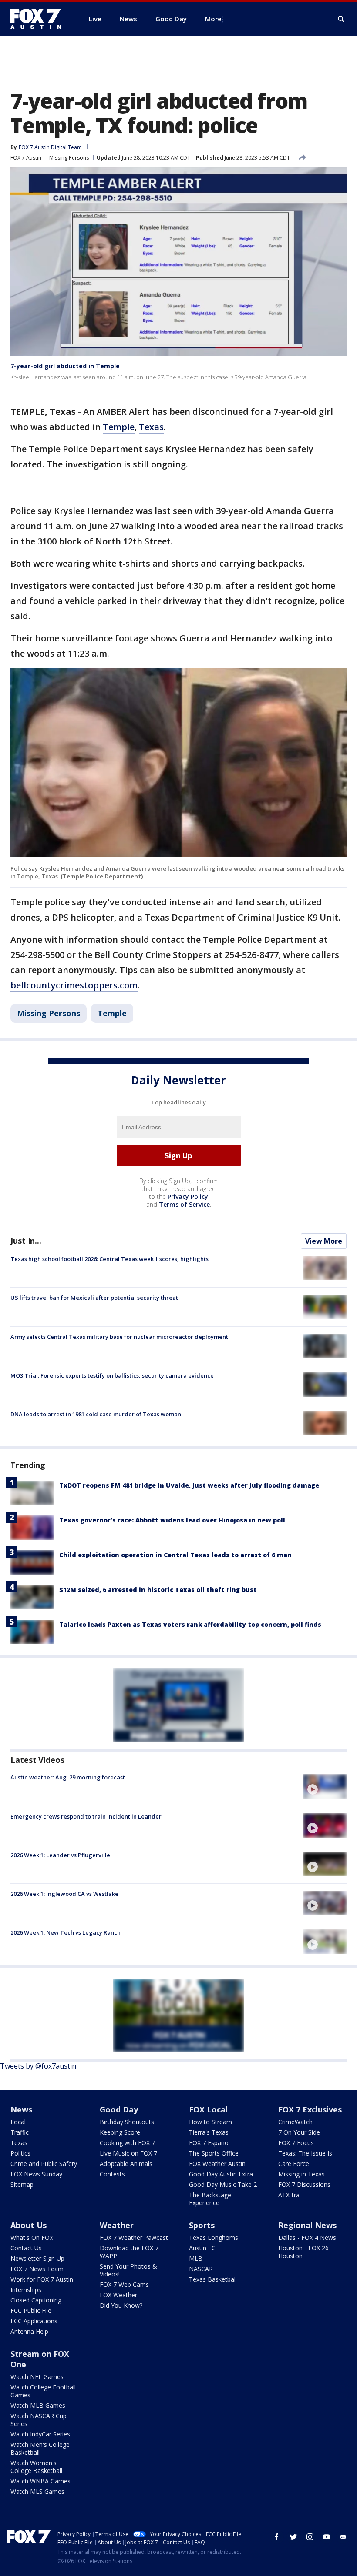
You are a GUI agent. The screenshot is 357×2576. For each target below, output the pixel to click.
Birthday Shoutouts (127, 2122)
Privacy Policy (188, 1196)
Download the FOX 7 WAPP (129, 2252)
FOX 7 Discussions (304, 2184)
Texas (151, 427)
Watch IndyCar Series (40, 2434)
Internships (26, 2290)
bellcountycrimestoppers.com (74, 985)
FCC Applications (34, 2321)
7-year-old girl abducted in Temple (65, 366)
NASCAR (201, 2269)
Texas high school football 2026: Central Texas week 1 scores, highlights (109, 1259)
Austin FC (202, 2248)
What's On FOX (32, 2237)
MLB (196, 2258)
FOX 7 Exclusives (310, 2109)
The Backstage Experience (210, 2199)
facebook (277, 2537)
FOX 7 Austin (26, 158)
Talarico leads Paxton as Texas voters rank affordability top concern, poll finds (190, 1624)
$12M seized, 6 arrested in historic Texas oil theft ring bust (158, 1590)
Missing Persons (69, 158)
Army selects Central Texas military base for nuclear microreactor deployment (119, 1337)
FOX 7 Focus (296, 2143)
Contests (112, 2174)
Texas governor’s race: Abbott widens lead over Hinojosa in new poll (172, 1520)
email (343, 2537)
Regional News (307, 2225)
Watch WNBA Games (40, 2481)
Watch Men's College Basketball (40, 2448)
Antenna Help (29, 2331)
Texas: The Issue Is (305, 2153)
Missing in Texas (301, 2174)
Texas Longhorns (214, 2237)
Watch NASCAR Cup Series (39, 2420)
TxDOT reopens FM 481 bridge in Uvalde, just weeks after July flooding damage (189, 1485)
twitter (293, 2537)
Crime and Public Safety (44, 2164)
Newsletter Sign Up (37, 2258)
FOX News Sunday (36, 2174)
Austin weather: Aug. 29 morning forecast (68, 1777)
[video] (325, 1786)
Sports (202, 2225)
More (213, 19)
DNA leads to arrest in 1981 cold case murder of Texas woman (96, 1414)
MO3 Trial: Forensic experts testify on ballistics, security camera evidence (112, 1375)
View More (324, 1241)
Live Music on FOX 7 (128, 2153)
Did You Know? (121, 2305)
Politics (20, 2153)
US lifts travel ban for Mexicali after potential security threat (94, 1298)
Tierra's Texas (209, 2132)
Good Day (119, 2109)
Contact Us (26, 2248)
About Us (29, 2225)
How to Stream (210, 2122)
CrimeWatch (295, 2122)
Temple (119, 427)
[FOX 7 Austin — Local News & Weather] (39, 19)
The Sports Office (214, 2153)
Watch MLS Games (37, 2491)
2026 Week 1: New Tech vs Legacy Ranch (66, 1932)
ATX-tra (289, 2195)
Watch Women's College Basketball (36, 2467)
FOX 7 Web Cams (124, 2284)
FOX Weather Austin (217, 2164)
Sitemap (22, 2184)
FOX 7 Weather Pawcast (134, 2237)
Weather (117, 2225)
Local (18, 2122)
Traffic (20, 2132)
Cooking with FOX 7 (127, 2143)
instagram (310, 2537)
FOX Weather (118, 2295)
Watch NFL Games (37, 2377)
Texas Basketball (213, 2279)
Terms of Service (184, 1204)
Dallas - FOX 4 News (307, 2237)
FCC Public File (31, 2311)
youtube (327, 2537)
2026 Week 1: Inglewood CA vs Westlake (64, 1894)
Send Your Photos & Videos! (128, 2270)
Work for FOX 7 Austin (42, 2279)
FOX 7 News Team (37, 2269)
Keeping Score (120, 2132)
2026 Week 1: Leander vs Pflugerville (60, 1855)
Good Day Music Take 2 (223, 2184)
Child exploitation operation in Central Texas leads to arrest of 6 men (175, 1555)
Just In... (26, 1241)
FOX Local (208, 2109)
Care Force (294, 2164)
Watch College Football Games (43, 2391)
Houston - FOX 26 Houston (303, 2252)
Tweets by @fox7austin (38, 2066)
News (21, 2109)
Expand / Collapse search (341, 19)
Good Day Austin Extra (221, 2174)
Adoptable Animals (126, 2164)
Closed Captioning (36, 2300)
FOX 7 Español (209, 2143)
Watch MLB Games (38, 2405)
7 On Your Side (299, 2132)
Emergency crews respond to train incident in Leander (86, 1816)
